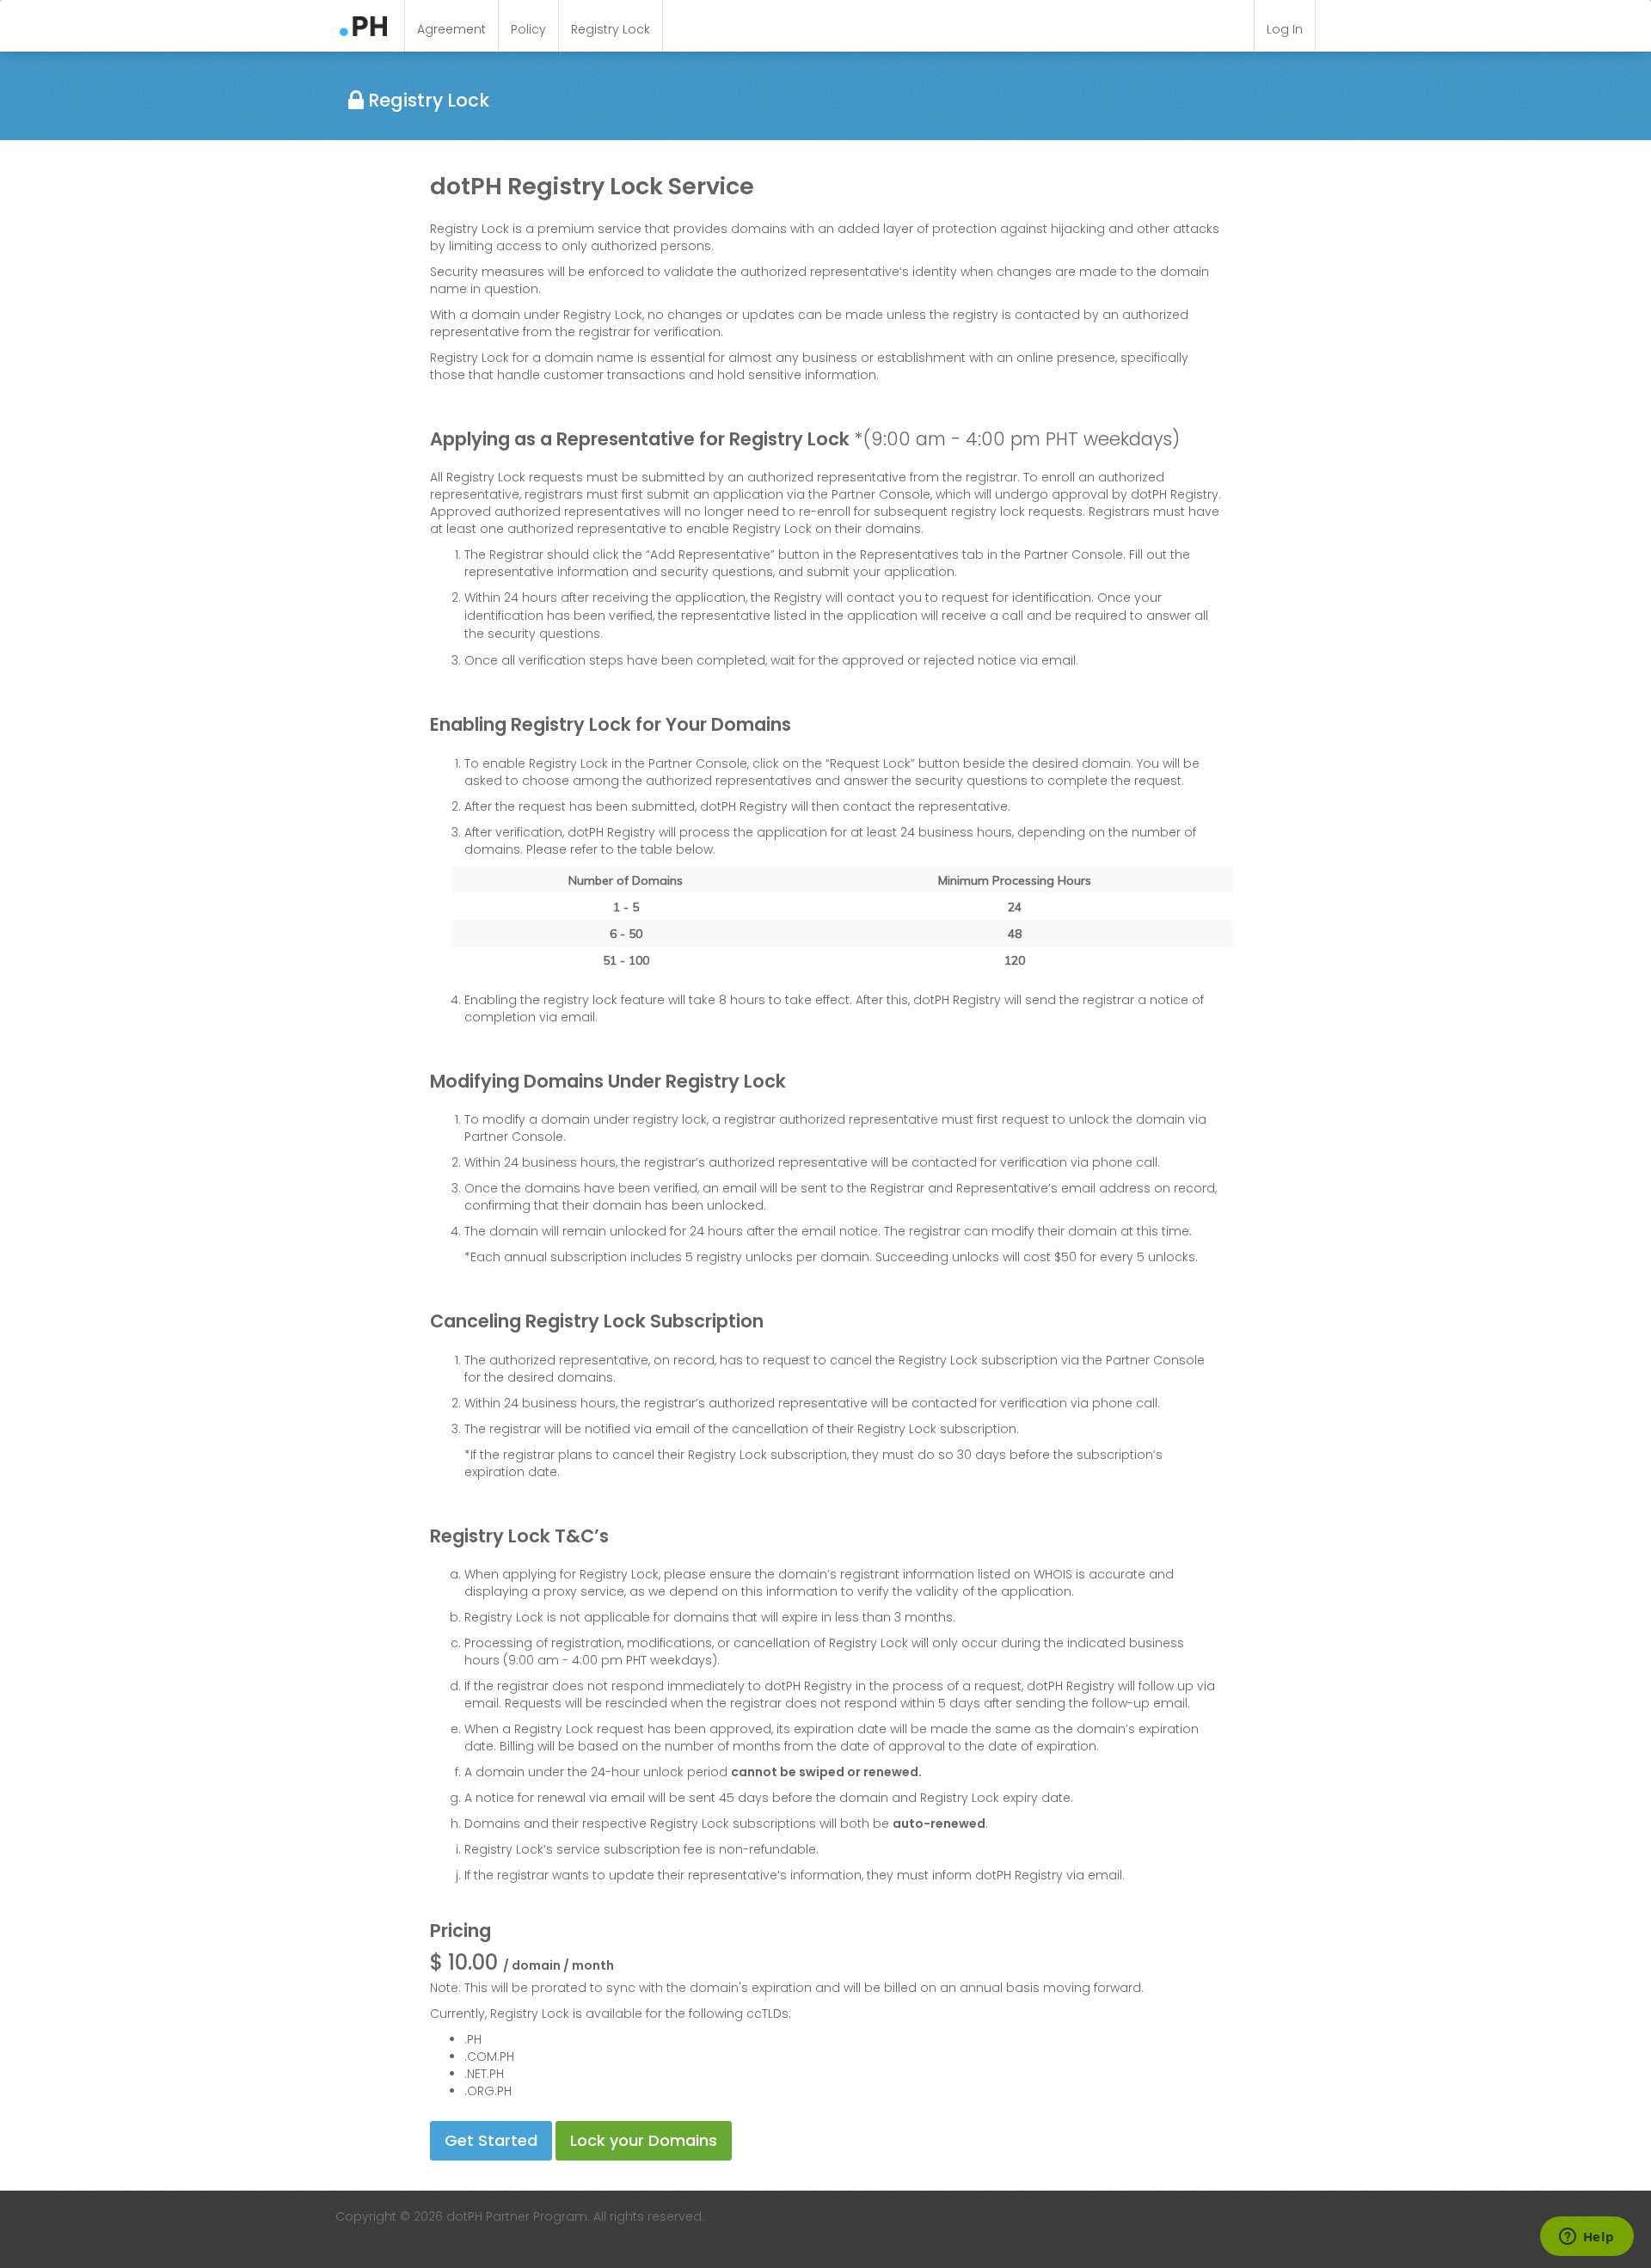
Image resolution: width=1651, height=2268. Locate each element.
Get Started (491, 2140)
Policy (528, 29)
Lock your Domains (644, 2140)
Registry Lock (611, 29)
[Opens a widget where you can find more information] (1587, 2238)
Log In (1285, 29)
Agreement (451, 29)
